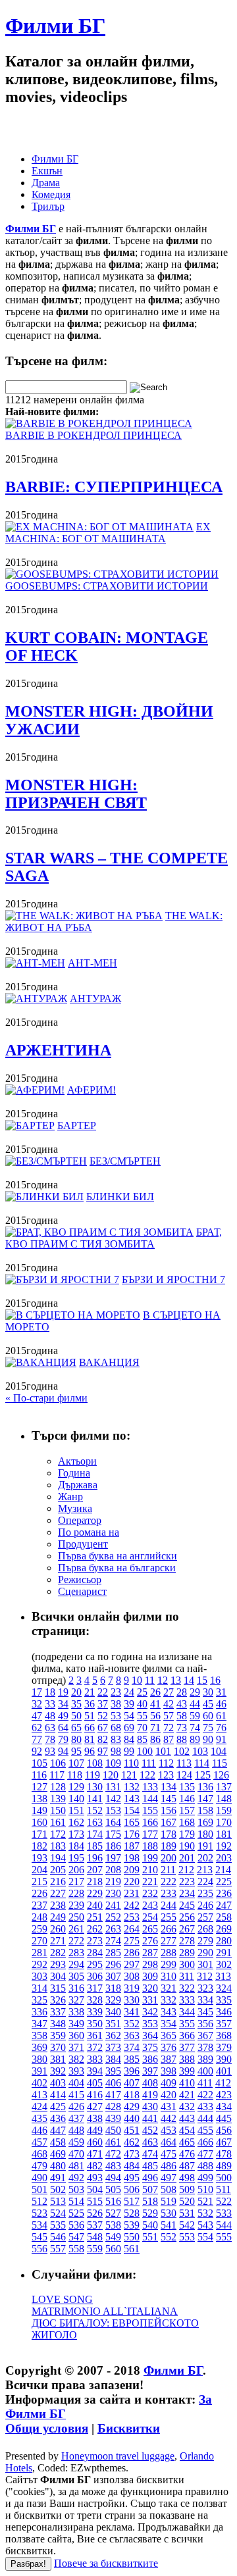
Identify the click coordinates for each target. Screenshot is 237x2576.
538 (113, 2225)
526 (95, 2213)
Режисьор (80, 1579)
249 (58, 1917)
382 (76, 2059)
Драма (46, 183)
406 (113, 2083)
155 (150, 1810)
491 (58, 2178)
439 (113, 2118)
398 (169, 2071)
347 (39, 2024)
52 (103, 1716)
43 (182, 1704)
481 (76, 2166)
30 (208, 1692)
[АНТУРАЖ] (36, 998)
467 (224, 2142)
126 (221, 1775)
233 (169, 1893)
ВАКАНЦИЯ (109, 1362)
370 (58, 2047)
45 (208, 1704)
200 (169, 1858)
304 (58, 1976)
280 (224, 1941)
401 (224, 2071)
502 (58, 2189)
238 (58, 1905)
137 (224, 1787)
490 (39, 2178)
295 (95, 1964)
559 (95, 2249)
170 (224, 1822)
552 (169, 2237)
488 (205, 2166)
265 (150, 1929)
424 (39, 2107)
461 (113, 2142)
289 (187, 1953)
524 (58, 2213)
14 (189, 1680)
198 (132, 1858)
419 (150, 2095)
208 (113, 1870)
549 (113, 2237)
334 (205, 2000)
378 (205, 2047)
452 (150, 2130)
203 (224, 1858)
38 (116, 1704)
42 (169, 1704)
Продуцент (83, 1544)
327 (76, 2000)
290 (205, 1953)
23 (116, 1692)
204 (39, 1870)
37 (103, 1704)
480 (58, 2166)
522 (224, 2201)
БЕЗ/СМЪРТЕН (125, 1161)
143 (132, 1799)
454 (187, 2130)
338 (76, 2012)
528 (132, 2213)
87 (169, 1739)
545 (39, 2237)
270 (39, 1941)
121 (129, 1775)
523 (39, 2213)
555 (224, 2237)
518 (150, 2201)
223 (187, 1881)
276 (150, 1941)
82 (103, 1739)
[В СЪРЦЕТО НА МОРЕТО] (73, 1315)
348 (58, 2024)
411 (205, 2083)
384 (113, 2059)
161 (58, 1822)
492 (76, 2178)
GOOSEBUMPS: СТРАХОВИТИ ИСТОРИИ (107, 586)
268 (205, 1929)
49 (63, 1716)
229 (95, 1893)
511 (224, 2189)
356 (205, 2024)
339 (95, 2012)
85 (142, 1739)
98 (116, 1751)
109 (113, 1763)
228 (76, 1893)
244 (169, 1905)
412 (223, 2083)
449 (95, 2130)
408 (150, 2083)
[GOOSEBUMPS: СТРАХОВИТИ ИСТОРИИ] (112, 574)
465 (187, 2142)
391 (39, 2071)
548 (95, 2237)
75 (208, 1728)
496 (150, 2178)
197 (113, 1858)
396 (132, 2071)
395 (113, 2071)
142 (113, 1799)
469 (58, 2154)
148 (224, 1799)
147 (205, 1799)
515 (95, 2201)
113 (184, 1763)
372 (95, 2047)
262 (95, 1929)
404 (76, 2083)
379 (224, 2047)
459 (76, 2142)
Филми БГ (55, 26)
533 (224, 2213)
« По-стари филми (46, 1398)
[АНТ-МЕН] (35, 963)
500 (224, 2178)
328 (95, 2000)
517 (132, 2201)
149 (39, 1810)
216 (58, 1881)
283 (76, 1953)
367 (205, 2035)
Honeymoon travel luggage (118, 2456)
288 (169, 1953)
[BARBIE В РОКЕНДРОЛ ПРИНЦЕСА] (99, 423)
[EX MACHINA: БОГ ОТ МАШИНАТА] (99, 527)
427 (95, 2107)
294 (76, 1964)
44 (195, 1704)
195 (76, 1858)
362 (113, 2035)
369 (39, 2047)
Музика (75, 1508)
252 (113, 1917)
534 (39, 2225)
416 (95, 2095)
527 (113, 2213)
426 (76, 2107)
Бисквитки (129, 2428)
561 (132, 2249)
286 (132, 1953)
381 (58, 2059)
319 (132, 1988)
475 (169, 2154)
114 (202, 1763)
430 (150, 2107)
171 (39, 1834)
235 (205, 1893)
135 (187, 1787)
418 (132, 2095)
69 (129, 1728)
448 (76, 2130)
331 (150, 2000)
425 (58, 2107)
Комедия (51, 194)
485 (150, 2166)
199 (150, 1858)
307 (113, 1976)
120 (111, 1775)
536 (76, 2225)
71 (155, 1728)
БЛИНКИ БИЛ (120, 1197)
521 (205, 2201)
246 (205, 1905)
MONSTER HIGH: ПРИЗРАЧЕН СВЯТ (76, 794)
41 (155, 1704)
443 (187, 2118)
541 (169, 2225)
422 (205, 2095)
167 (169, 1822)
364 (150, 2035)
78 (50, 1739)
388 (187, 2059)
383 (95, 2059)
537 (95, 2225)
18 (50, 1692)
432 (187, 2107)
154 (132, 1810)
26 (155, 1692)
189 (169, 1846)
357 (224, 2024)
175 (113, 1834)
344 (187, 2012)
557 (58, 2249)
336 (39, 2012)
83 (116, 1739)
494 (113, 2178)
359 (58, 2035)
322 (187, 1988)
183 (58, 1846)
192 (224, 1846)
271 (58, 1941)
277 (169, 1941)
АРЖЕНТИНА (58, 1050)
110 (131, 1763)
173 (76, 1834)
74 (195, 1728)
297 (132, 1964)
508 (169, 2189)
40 (142, 1704)
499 (205, 2178)
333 (187, 2000)
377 (187, 2047)
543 (205, 2225)
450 (113, 2130)
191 (205, 1846)
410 (187, 2083)
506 (132, 2189)
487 (187, 2166)
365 (169, 2035)
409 (169, 2083)
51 (90, 1716)
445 (224, 2118)
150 (58, 1810)
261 (76, 1929)
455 (205, 2130)
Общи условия (47, 2428)
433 (205, 2107)
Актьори (77, 1461)
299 (169, 1964)
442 (169, 2118)
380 (39, 2059)
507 (150, 2189)
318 (113, 1988)
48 (50, 1716)
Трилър (48, 206)
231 (132, 1893)
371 (76, 2047)
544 (224, 2225)
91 (221, 1739)
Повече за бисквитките (106, 2563)
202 (205, 1858)
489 (224, 2166)
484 (132, 2166)
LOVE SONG (62, 2299)
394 (95, 2071)
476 (187, 2154)
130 (95, 1787)
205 (58, 1870)
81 (90, 1739)
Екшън (47, 171)
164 (113, 1822)
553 (187, 2237)
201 (187, 1858)
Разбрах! (28, 2564)
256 (187, 1917)
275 (132, 1941)
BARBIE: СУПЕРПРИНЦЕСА (114, 487)
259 (39, 1929)
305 (76, 1976)
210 (150, 1870)
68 (116, 1728)
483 (113, 2166)
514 (76, 2201)
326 (58, 2000)
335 (224, 2000)
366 (187, 2035)
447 (58, 2130)
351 (113, 2024)
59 (195, 1716)
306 (95, 1976)
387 (169, 2059)
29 (195, 1692)
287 (150, 1953)
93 (50, 1751)
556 (39, 2249)
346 (224, 2012)
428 (113, 2107)
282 (58, 1953)
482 (95, 2166)
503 (76, 2189)
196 (95, 1858)
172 (58, 1834)
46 (221, 1704)
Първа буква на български (117, 1568)
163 (95, 1822)
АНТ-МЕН (92, 963)
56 (155, 1716)
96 (90, 1751)
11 (150, 1680)
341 (132, 2012)
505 (113, 2189)
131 (113, 1787)
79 (63, 1739)
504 (95, 2189)
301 (205, 1964)
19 (63, 1692)
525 (76, 2213)
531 (187, 2213)
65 (76, 1728)
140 (76, 1799)
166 (150, 1822)
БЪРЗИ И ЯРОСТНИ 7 (173, 1279)
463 (150, 2142)
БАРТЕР (77, 1125)
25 (142, 1692)
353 (150, 2024)
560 (113, 2249)
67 (103, 1728)
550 (132, 2237)
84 (129, 1739)
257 (205, 1917)
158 (205, 1810)
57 (169, 1716)
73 (182, 1728)
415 (76, 2095)
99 (129, 1751)
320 (150, 1988)
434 (224, 2107)
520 (187, 2201)
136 (205, 1787)
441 (150, 2118)
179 (187, 1834)
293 (58, 1964)
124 (184, 1775)
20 (76, 1692)
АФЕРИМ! (92, 1090)
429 (132, 2107)
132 (132, 1787)
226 (39, 1893)
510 (205, 2189)
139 (58, 1799)
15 (202, 1680)
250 (76, 1917)
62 (37, 1728)
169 (205, 1822)
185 (95, 1846)
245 (187, 1905)
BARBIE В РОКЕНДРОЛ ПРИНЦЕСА (93, 435)
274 (113, 1941)
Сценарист (82, 1591)
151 (76, 1810)
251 (95, 1917)
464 (169, 2142)
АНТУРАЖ (95, 998)
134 (169, 1787)
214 (223, 1870)
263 (113, 1929)
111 (149, 1763)
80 (76, 1739)
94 (63, 1751)
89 (195, 1739)
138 (39, 1799)
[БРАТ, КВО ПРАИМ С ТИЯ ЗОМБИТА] (99, 1232)
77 (37, 1739)
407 (132, 2083)
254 (150, 1917)
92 (37, 1751)
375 (150, 2047)
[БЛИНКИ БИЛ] (44, 1197)
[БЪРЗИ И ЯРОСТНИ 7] (62, 1279)
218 (95, 1881)
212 (186, 1870)
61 (221, 1716)
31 (221, 1692)
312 (205, 1976)
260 (58, 1929)
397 (150, 2071)
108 (95, 1763)
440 (132, 2118)
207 (95, 1870)
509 (187, 2189)
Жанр (70, 1497)
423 (224, 2095)
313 (223, 1976)
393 (76, 2071)
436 (58, 2118)
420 (169, 2095)
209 (132, 1870)
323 (205, 1988)
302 (224, 1964)
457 (39, 2142)
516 (113, 2201)
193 (39, 1858)
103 (200, 1751)
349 (76, 2024)
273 (95, 1941)
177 (150, 1834)
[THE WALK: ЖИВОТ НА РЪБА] (84, 916)
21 (90, 1692)
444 (205, 2118)
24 (129, 1692)
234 (187, 1893)
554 (205, 2237)
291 (224, 1953)
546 (58, 2237)
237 (39, 1905)
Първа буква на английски (118, 1556)
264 (132, 1929)
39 (129, 1704)
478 (224, 2154)
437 (76, 2118)
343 (169, 2012)
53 (116, 1716)
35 (76, 1704)
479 (39, 2166)
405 (95, 2083)
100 (145, 1751)
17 (37, 1692)
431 (169, 2107)
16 (215, 1680)
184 (76, 1846)
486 (169, 2166)
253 (132, 1917)
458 (58, 2142)
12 (163, 1680)
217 (76, 1881)
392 (58, 2071)
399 (187, 2071)
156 (169, 1810)
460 (95, 2142)
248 (39, 1917)
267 (187, 1929)
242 (132, 1905)
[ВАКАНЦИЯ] (41, 1362)
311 (187, 1976)
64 (63, 1728)
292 (39, 1964)
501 (39, 2189)
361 (95, 2035)
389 (205, 2059)
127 (39, 1787)
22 (103, 1692)
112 (166, 1763)
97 (103, 1751)
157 (187, 1810)
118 (75, 1775)
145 (169, 1799)
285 (113, 1953)
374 (132, 2047)
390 (224, 2059)
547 (76, 2237)
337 (58, 2012)
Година (74, 1473)
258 (224, 1917)
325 (39, 2000)
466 (205, 2142)
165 (132, 1822)
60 (208, 1716)
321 (169, 1988)
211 (168, 1870)
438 (95, 2118)
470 (76, 2154)
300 (187, 1964)
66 (90, 1728)
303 (39, 1976)
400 (205, 2071)
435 (39, 2118)
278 (187, 1941)
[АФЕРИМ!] (35, 1090)
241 (113, 1905)
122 (147, 1775)
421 (187, 2095)
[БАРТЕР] (30, 1125)
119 (92, 1775)
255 (169, 1917)
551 (150, 2237)
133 (150, 1787)
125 (203, 1775)
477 (205, 2154)
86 (155, 1739)
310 (169, 1976)
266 (169, 1929)
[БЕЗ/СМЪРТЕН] (46, 1161)
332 (169, 2000)
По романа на (89, 1532)
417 (113, 2095)
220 (132, 1881)
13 (176, 1680)
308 (132, 1976)
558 (76, 2249)
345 (205, 2012)
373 (113, 2047)
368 (224, 2035)
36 (90, 1704)
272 (76, 1941)
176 (132, 1834)
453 (169, 2130)
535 (58, 2225)
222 (169, 1881)
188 (150, 1846)
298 (150, 1964)
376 (169, 2047)
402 (39, 2083)
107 (76, 1763)
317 (95, 1988)
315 (58, 1988)
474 (150, 2154)
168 (187, 1822)
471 (95, 2154)
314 (39, 1988)
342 (150, 2012)
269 (224, 1929)
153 (113, 1810)
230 (113, 1893)
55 (142, 1716)
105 (39, 1763)
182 (39, 1846)
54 (129, 1716)
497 (169, 2178)
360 (76, 2035)
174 (95, 1834)
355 (187, 2024)
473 (132, 2154)
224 (205, 1881)
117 (57, 1775)
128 (58, 1787)
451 (132, 2130)
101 (163, 1751)
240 (95, 1905)
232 (150, 1893)
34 (63, 1704)
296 (113, 1964)
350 (95, 2024)
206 (76, 1870)
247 (224, 1905)
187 (132, 1846)
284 (95, 1953)
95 (76, 1751)
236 (224, 1893)
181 (224, 1834)
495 (132, 2178)
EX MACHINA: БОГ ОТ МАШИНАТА (108, 533)
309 (150, 1976)
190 (187, 1846)
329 (113, 2000)
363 (132, 2035)
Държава (78, 1485)
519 (169, 2201)
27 (169, 1692)
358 (39, 2035)
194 (58, 1858)
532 (205, 2213)
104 (219, 1751)
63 (50, 1728)
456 (224, 2130)
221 (150, 1881)
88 (182, 1739)
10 (137, 1680)
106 (58, 1763)
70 (142, 1728)
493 (95, 2178)
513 (58, 2201)
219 (113, 1881)
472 (113, 2154)
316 (76, 1988)
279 (205, 1941)
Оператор (80, 1520)
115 (220, 1763)
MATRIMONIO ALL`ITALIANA (105, 2311)
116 (39, 1775)
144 (150, 1799)
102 (182, 1751)
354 (169, 2024)
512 (39, 2201)
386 (150, 2059)
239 (76, 1905)
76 (221, 1728)
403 (58, 2083)
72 (169, 1728)
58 (182, 1716)
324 (224, 1988)
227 (58, 1893)
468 (39, 2154)
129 (76, 1787)
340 (113, 2012)
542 (187, 2225)
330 (132, 2000)
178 (169, 1834)
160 (39, 1822)
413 (39, 2095)
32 (37, 1704)
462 (132, 2142)
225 (224, 1881)
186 (113, 1846)
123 (166, 1775)
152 (95, 1810)
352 (132, 2024)
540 (150, 2225)
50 (76, 1716)
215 (39, 1881)
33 (50, 1704)
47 (37, 1716)
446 (39, 2130)
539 (132, 2225)
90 (208, 1739)
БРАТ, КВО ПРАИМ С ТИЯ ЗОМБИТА (114, 1238)
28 (182, 1692)
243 (150, 1905)
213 (205, 1870)
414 (58, 2095)
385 (132, 2059)
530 (169, 2213)
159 (224, 1810)
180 (205, 1834)
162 (76, 1822)
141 (95, 1799)
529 (150, 2213)
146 (187, 1799)
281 (39, 1953)
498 (187, 2178)
